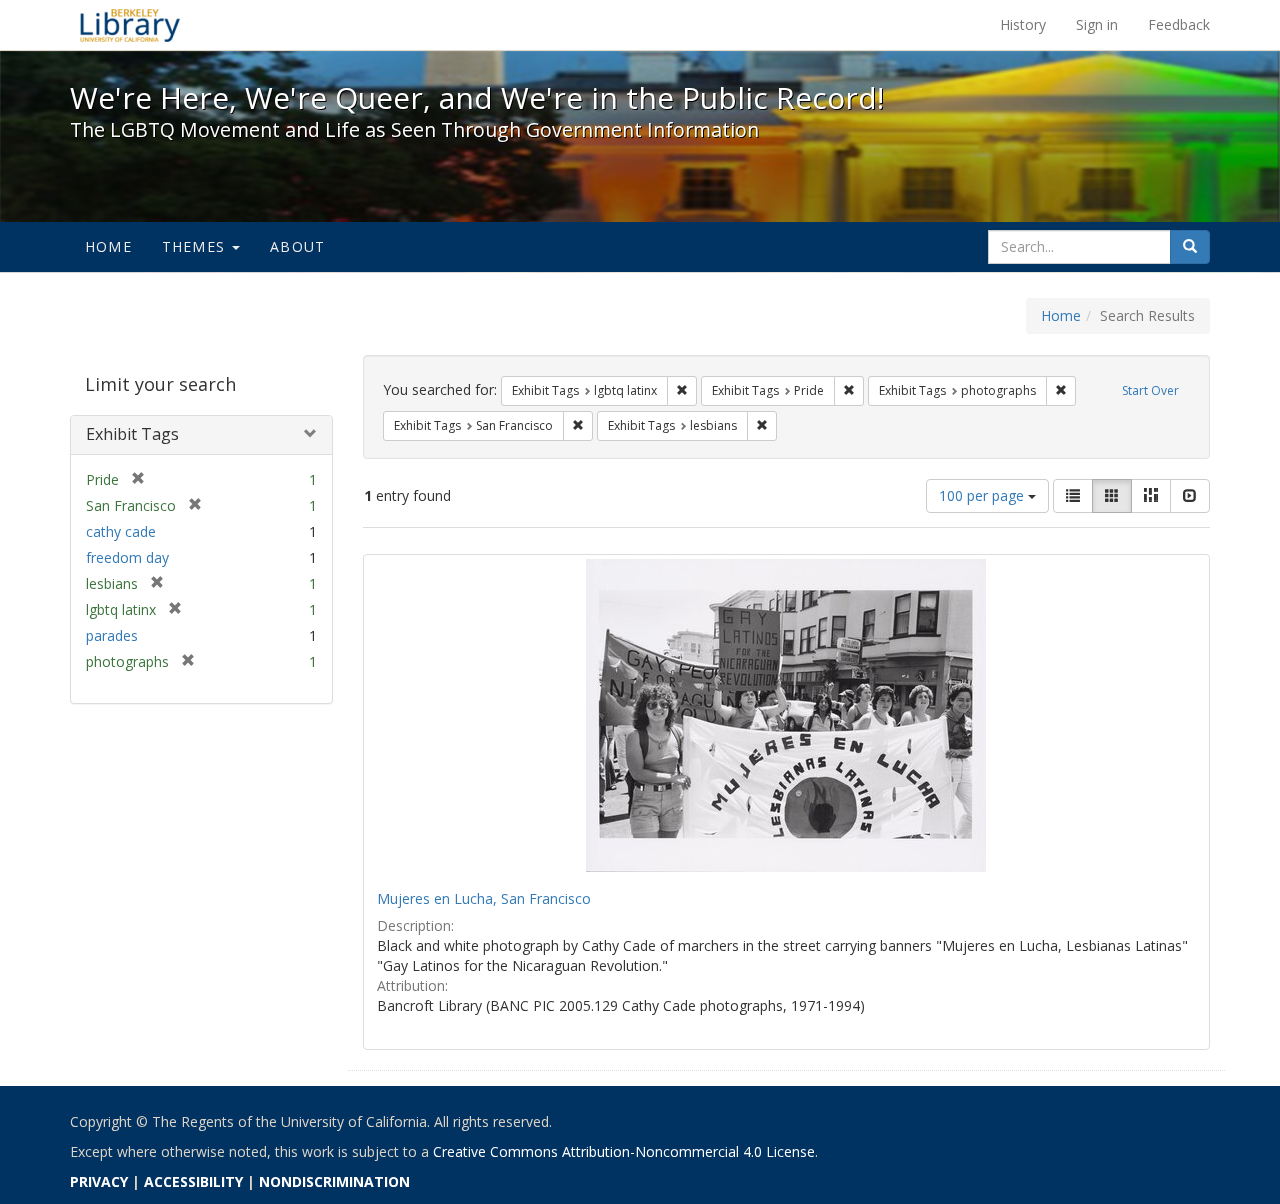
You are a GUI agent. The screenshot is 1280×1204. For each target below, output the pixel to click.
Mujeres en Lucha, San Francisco (484, 898)
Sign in (1097, 24)
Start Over (1150, 390)
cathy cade (121, 531)
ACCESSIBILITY (193, 1181)
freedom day (127, 557)
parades (112, 635)
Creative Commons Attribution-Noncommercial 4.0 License (624, 1151)
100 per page (983, 495)
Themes (196, 246)
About (297, 246)
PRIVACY (99, 1181)
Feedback (1179, 24)
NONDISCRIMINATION (334, 1181)
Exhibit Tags (132, 434)
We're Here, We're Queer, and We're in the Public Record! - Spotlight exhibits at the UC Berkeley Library (130, 25)
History (1023, 24)
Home (108, 246)
